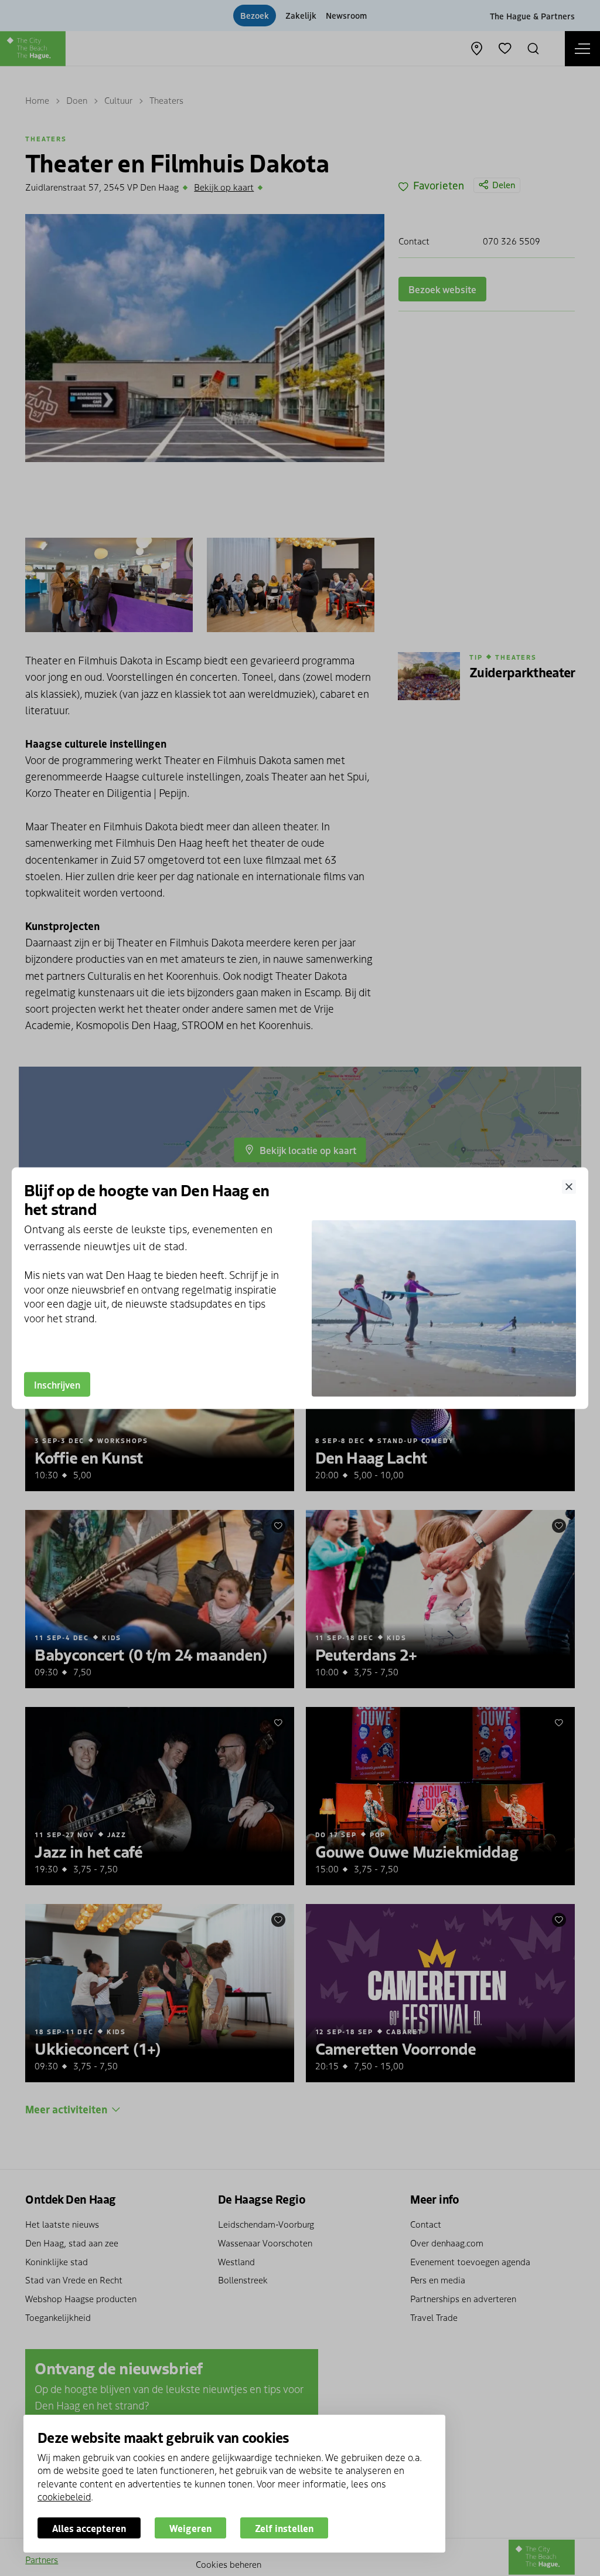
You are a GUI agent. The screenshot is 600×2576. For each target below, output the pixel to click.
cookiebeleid (64, 2496)
